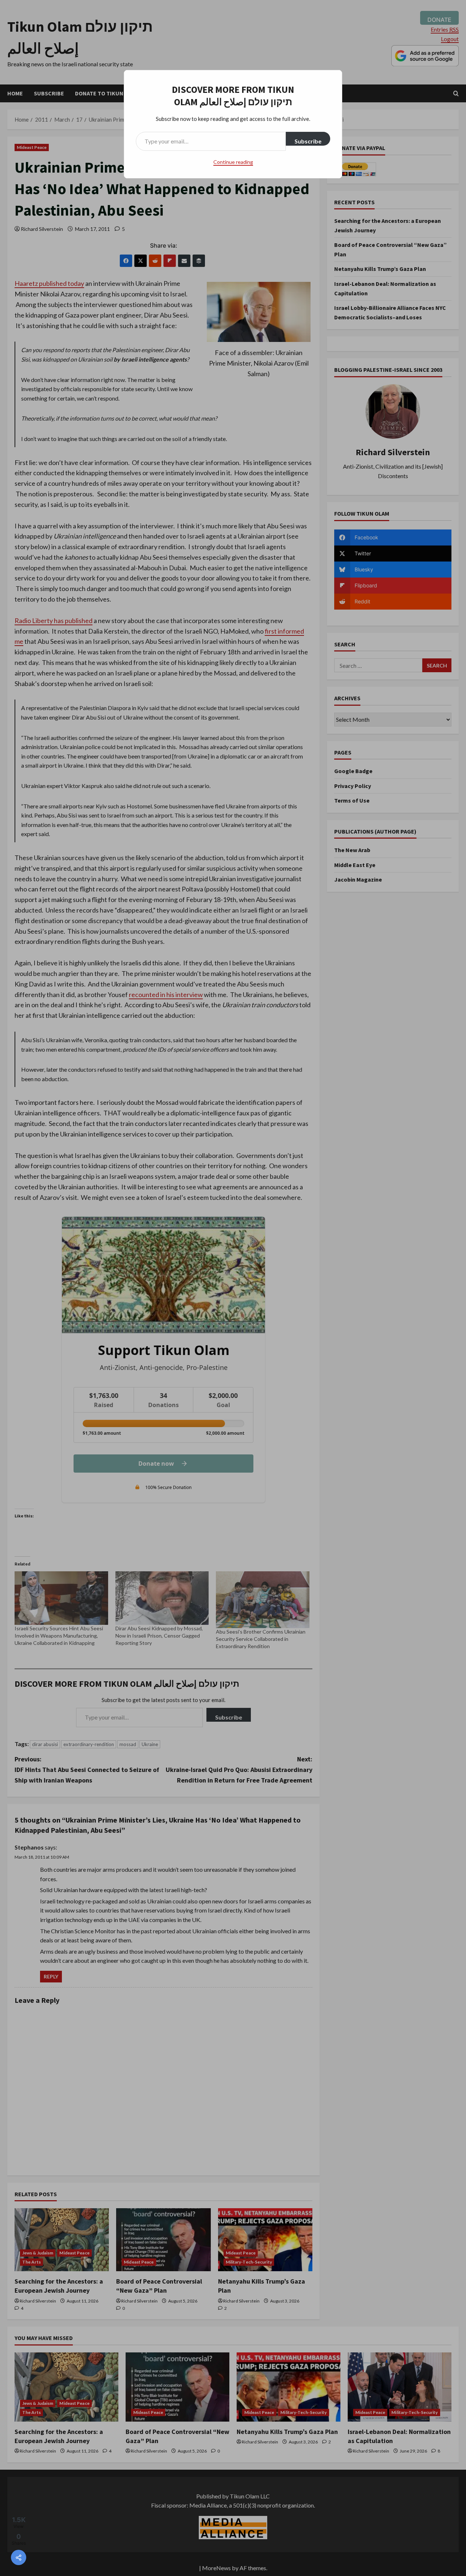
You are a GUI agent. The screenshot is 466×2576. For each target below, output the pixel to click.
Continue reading (233, 162)
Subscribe (308, 141)
